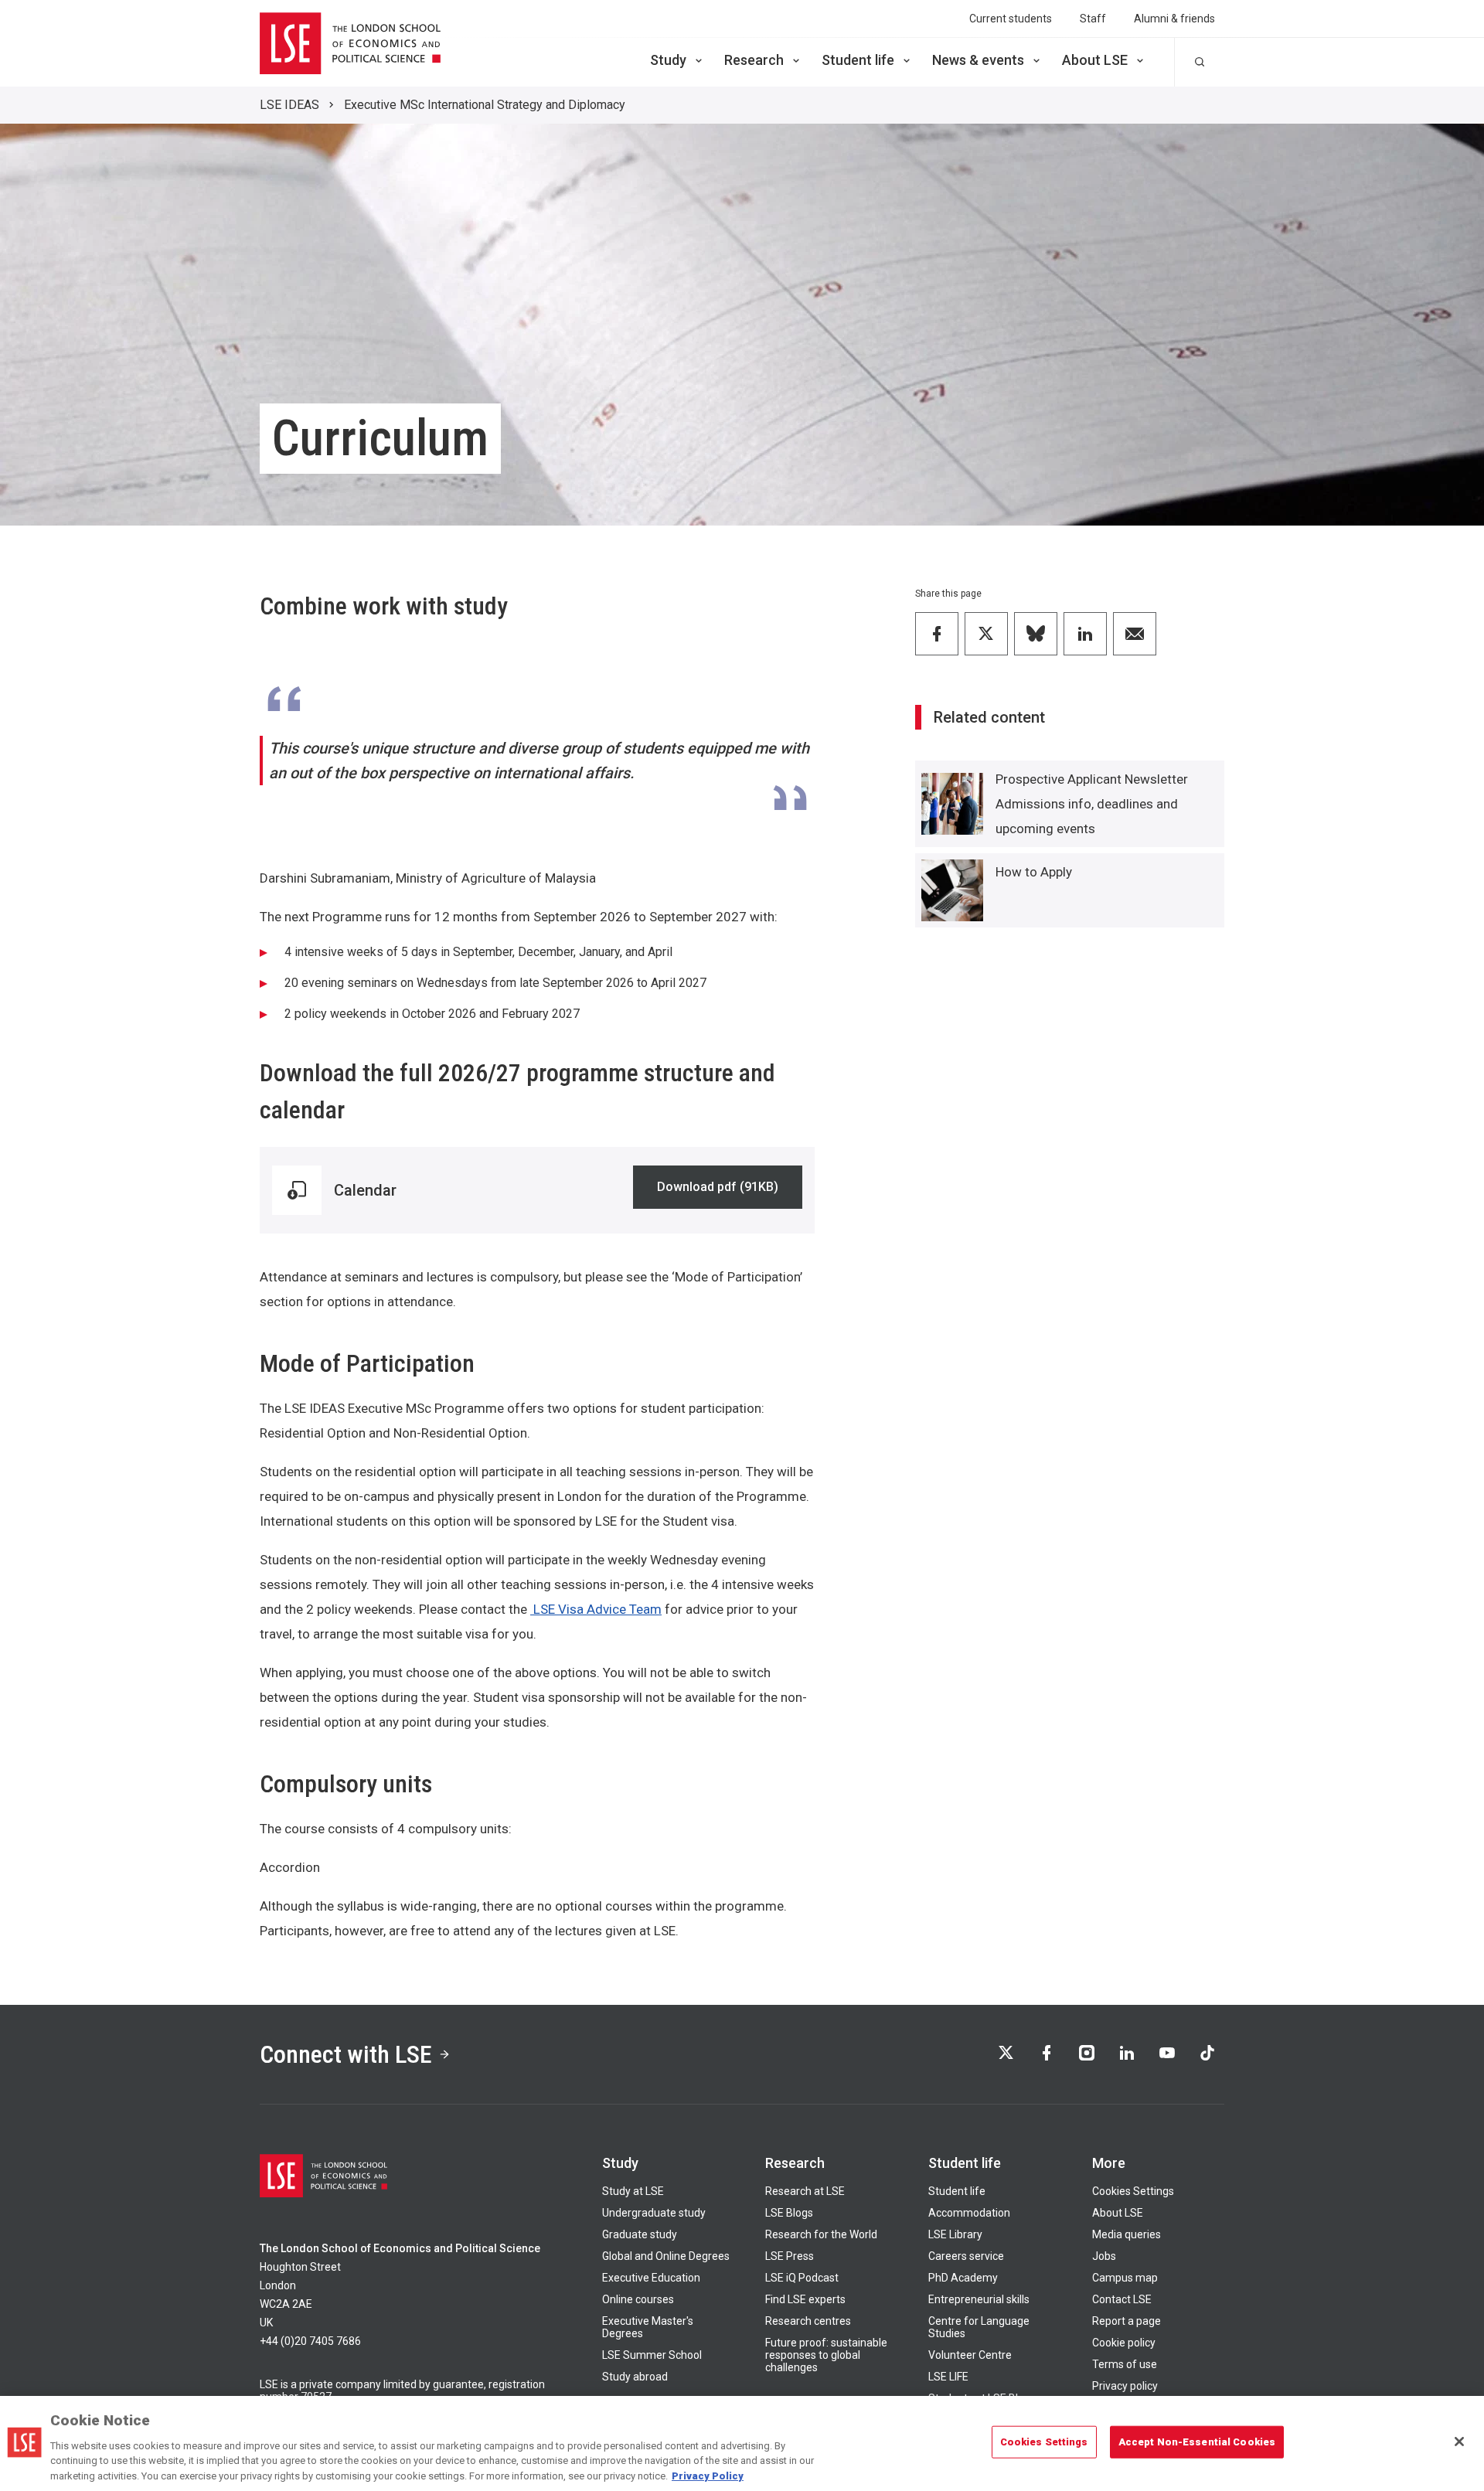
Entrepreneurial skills (979, 2299)
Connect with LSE (346, 2054)
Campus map (1125, 2278)
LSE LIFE (948, 2377)
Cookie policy (1124, 2343)
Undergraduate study (654, 2213)
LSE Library (955, 2234)
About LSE (1095, 60)
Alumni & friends (1174, 19)
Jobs (1104, 2256)
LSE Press (790, 2256)
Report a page (1127, 2321)
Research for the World (821, 2234)
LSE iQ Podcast (802, 2278)
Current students (1011, 19)
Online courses (638, 2299)
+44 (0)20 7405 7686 (310, 2341)
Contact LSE (1122, 2299)
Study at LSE (633, 2191)
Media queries (1127, 2234)
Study (668, 60)
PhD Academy (963, 2278)
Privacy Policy (708, 2475)
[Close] (1459, 2442)
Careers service (966, 2256)
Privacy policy (1125, 2386)
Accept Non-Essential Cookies (1197, 2442)
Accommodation (969, 2213)
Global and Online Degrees (666, 2256)
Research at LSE (805, 2191)
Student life (858, 60)
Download (718, 1190)
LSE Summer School (652, 2355)
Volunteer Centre (970, 2355)
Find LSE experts (805, 2299)
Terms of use (1125, 2364)
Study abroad (635, 2377)
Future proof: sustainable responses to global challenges (826, 2355)
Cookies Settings (1133, 2191)
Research (754, 60)
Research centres (808, 2321)
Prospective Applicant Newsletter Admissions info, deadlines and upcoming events (1092, 804)
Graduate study (640, 2234)
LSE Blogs (789, 2213)
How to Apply (1034, 872)
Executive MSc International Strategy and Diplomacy (485, 105)
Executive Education (651, 2278)
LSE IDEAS (289, 105)
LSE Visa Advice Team (596, 1609)
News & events (978, 60)
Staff (1093, 19)
